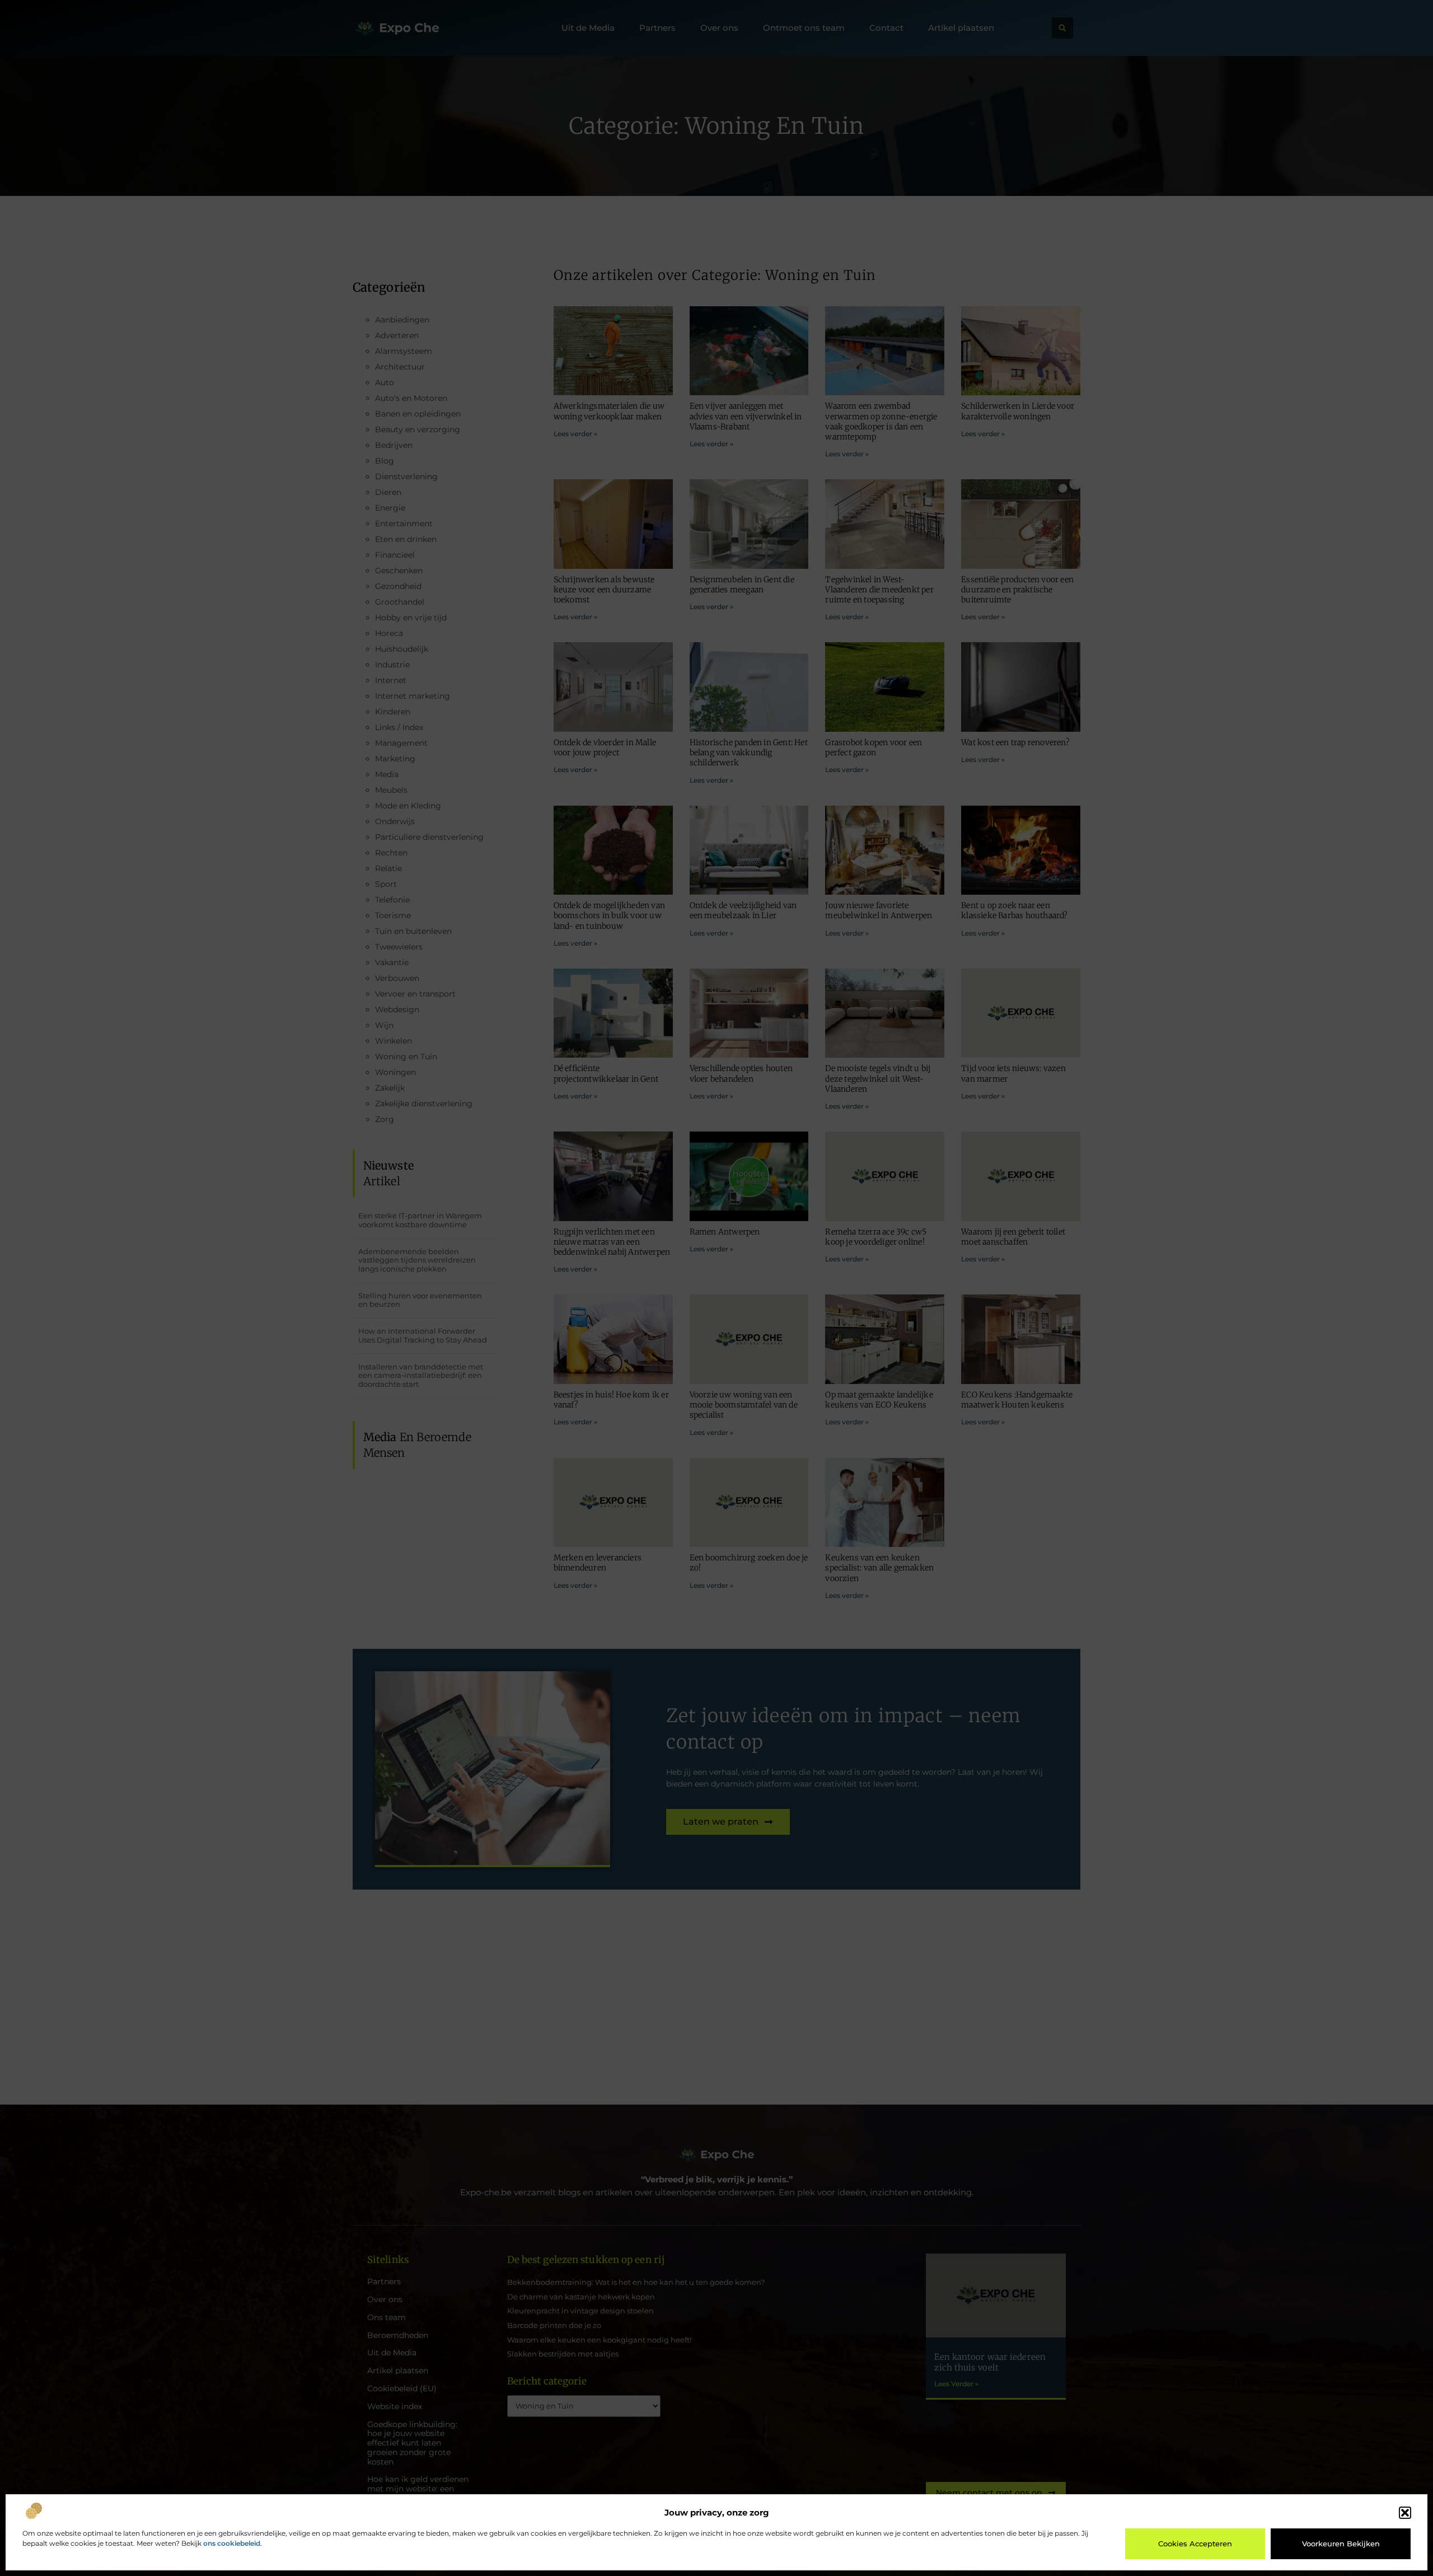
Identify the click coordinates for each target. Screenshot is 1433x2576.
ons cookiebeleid (232, 2543)
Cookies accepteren (1195, 2544)
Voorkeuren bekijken (1341, 2544)
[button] (1405, 2513)
